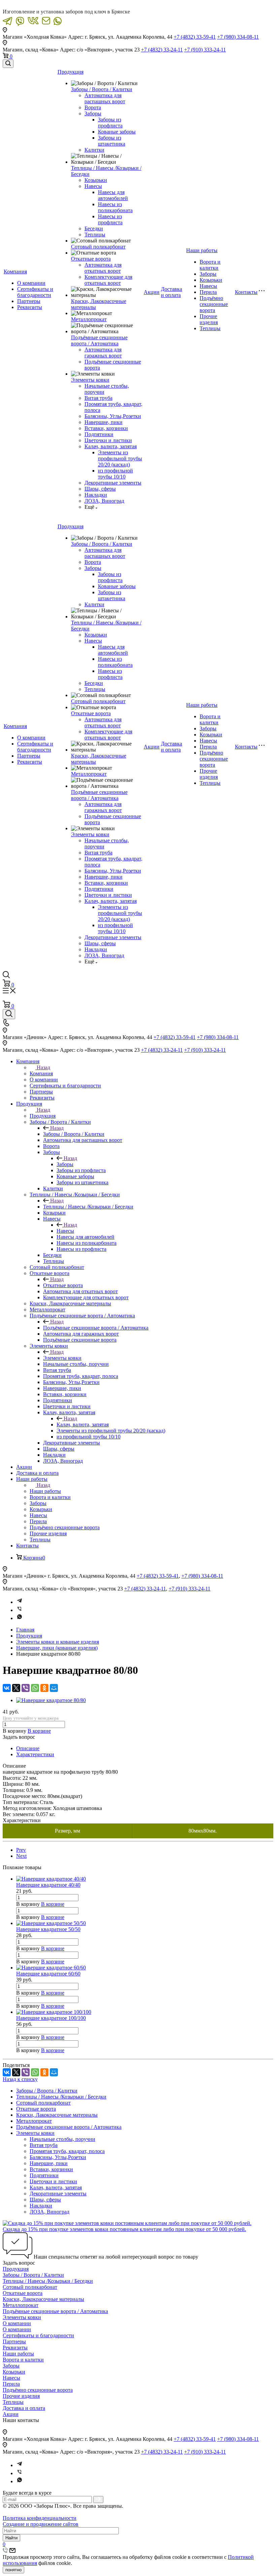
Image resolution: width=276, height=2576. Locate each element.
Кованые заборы (117, 132)
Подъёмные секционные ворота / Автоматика (99, 340)
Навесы (93, 186)
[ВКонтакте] (7, 1688)
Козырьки (96, 180)
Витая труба (98, 398)
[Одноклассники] (44, 1688)
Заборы (93, 113)
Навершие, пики (103, 422)
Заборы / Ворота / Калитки (102, 89)
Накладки (96, 495)
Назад (43, 1067)
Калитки (94, 150)
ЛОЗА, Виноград (104, 501)
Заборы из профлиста (110, 123)
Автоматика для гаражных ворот (103, 353)
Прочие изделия (209, 319)
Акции (152, 292)
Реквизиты (30, 307)
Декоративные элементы (113, 483)
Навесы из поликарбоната (115, 207)
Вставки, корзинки (106, 428)
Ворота (93, 107)
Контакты (246, 292)
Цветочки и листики (108, 440)
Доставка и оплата (171, 292)
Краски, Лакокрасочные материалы (57, 2115)
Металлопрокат (89, 319)
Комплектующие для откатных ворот (108, 280)
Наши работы (202, 250)
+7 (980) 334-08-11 (238, 37)
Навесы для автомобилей (113, 195)
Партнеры (29, 301)
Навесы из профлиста (110, 219)
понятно (13, 2570)
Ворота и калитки (210, 265)
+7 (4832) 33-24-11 (162, 50)
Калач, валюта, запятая (111, 446)
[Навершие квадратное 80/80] (51, 1700)
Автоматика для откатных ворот (103, 268)
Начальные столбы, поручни (62, 2139)
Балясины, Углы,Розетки (113, 416)
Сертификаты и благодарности (35, 292)
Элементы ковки (90, 380)
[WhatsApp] (35, 1688)
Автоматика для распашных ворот (105, 98)
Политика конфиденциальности (40, 2518)
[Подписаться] (98, 2500)
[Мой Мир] (54, 1688)
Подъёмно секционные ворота (214, 304)
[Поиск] (8, 64)
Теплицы (95, 235)
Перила (208, 292)
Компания (15, 272)
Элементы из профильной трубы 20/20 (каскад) (120, 458)
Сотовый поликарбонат (98, 247)
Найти (11, 2538)
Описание (28, 1748)
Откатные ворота (91, 259)
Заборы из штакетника (112, 141)
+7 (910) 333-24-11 (205, 50)
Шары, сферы (100, 489)
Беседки (94, 228)
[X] (16, 1688)
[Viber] (20, 1610)
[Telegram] (20, 1602)
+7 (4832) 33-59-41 (195, 37)
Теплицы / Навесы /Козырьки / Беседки (88, 1207)
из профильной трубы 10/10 (115, 474)
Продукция (71, 72)
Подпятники (99, 434)
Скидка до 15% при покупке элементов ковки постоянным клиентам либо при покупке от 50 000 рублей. (124, 2229)
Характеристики (35, 1754)
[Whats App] (20, 1618)
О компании (31, 283)
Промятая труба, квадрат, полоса (67, 2151)
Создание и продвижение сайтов (41, 2524)
